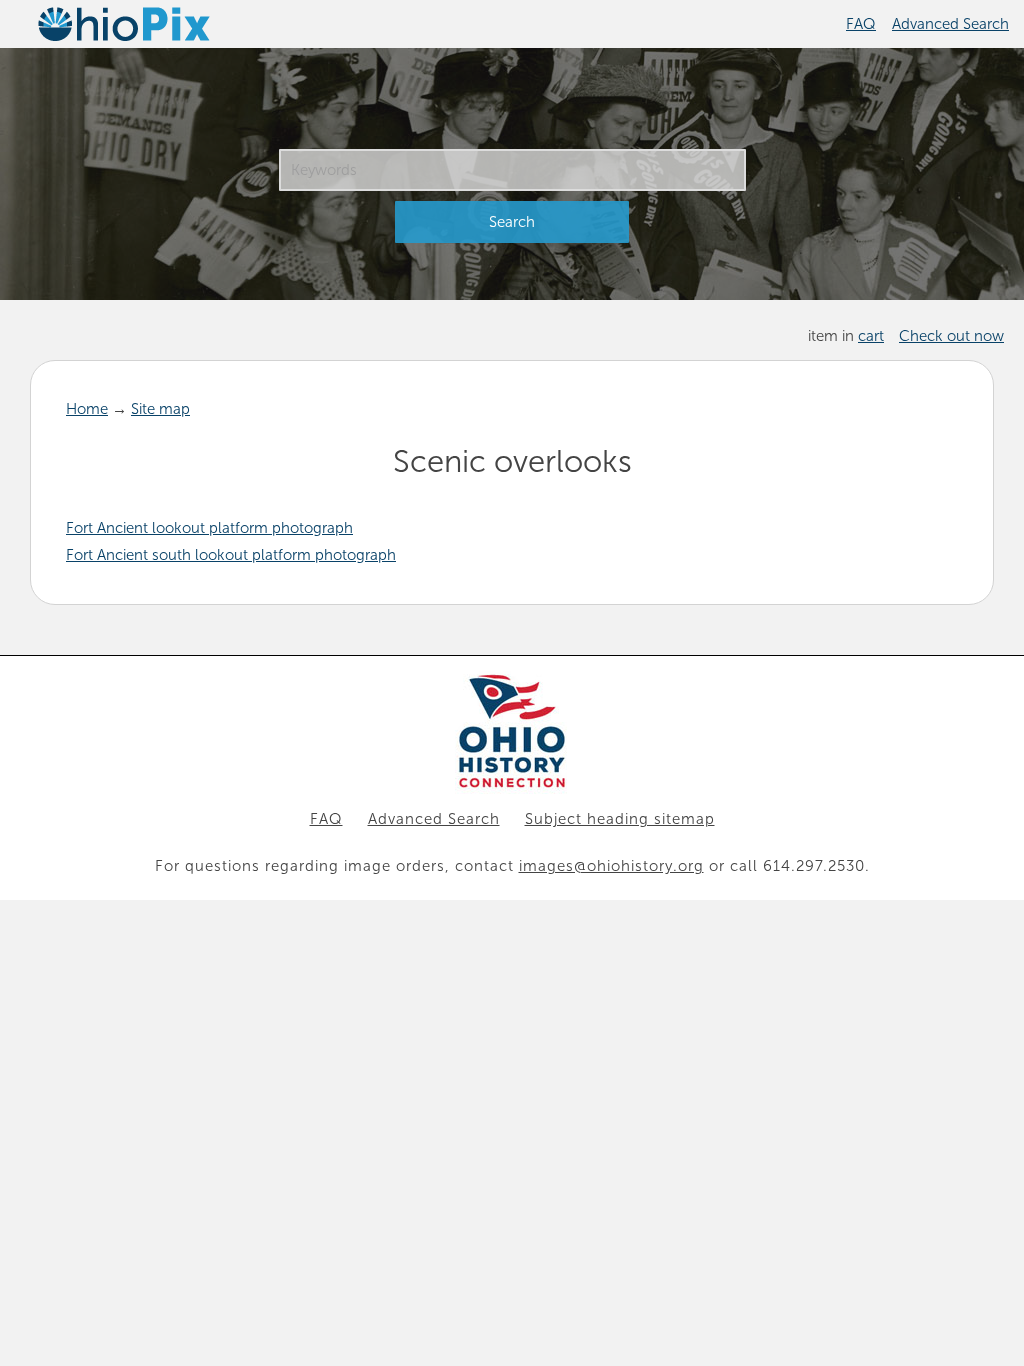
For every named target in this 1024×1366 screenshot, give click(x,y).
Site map (160, 409)
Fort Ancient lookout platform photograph (209, 528)
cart (871, 336)
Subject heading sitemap (620, 819)
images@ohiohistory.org (611, 866)
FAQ (861, 24)
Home (87, 409)
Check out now (951, 336)
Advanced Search (950, 24)
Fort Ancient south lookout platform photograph (231, 555)
